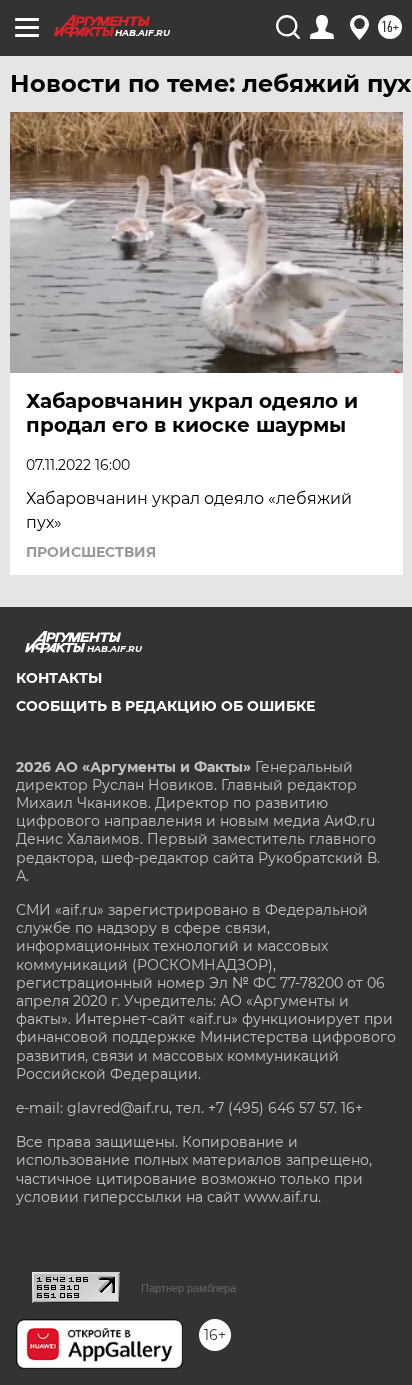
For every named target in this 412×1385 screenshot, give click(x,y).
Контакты (59, 678)
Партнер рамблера (188, 1288)
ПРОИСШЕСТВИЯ (91, 552)
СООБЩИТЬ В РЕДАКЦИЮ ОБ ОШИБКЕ (165, 706)
